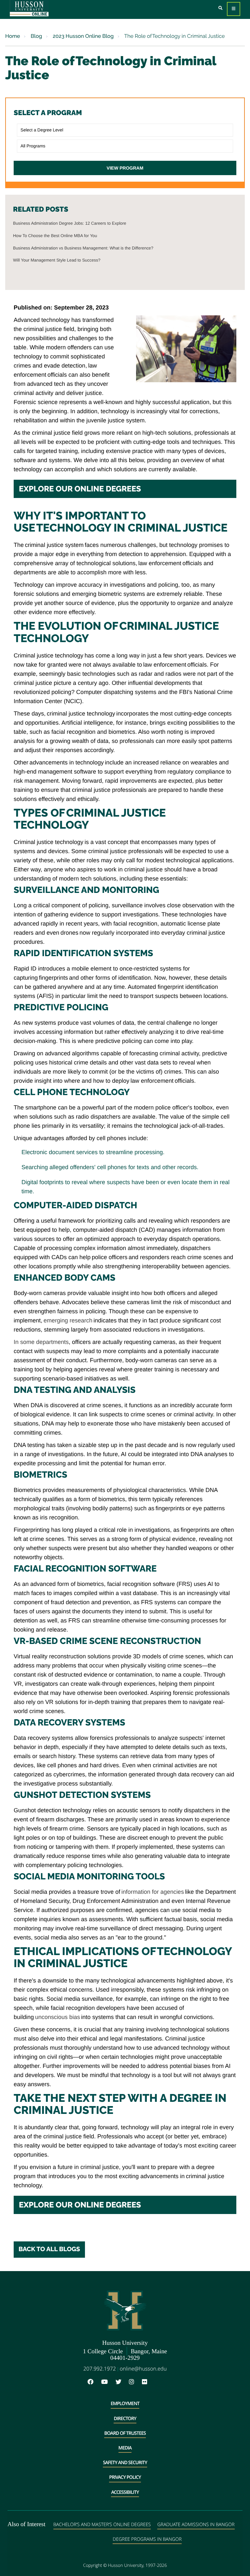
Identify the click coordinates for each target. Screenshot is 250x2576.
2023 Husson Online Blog (83, 36)
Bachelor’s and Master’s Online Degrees (102, 2525)
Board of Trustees (125, 2433)
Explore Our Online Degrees (80, 489)
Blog (36, 36)
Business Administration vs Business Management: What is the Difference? (83, 248)
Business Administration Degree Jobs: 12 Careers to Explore (70, 223)
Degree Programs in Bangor (147, 2539)
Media (125, 2448)
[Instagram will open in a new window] (135, 2382)
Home (13, 36)
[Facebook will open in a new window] (94, 2382)
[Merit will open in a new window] (159, 2382)
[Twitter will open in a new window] (122, 2382)
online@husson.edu (143, 2369)
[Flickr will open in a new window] (148, 2382)
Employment (125, 2404)
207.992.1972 (100, 2369)
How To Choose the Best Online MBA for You (55, 236)
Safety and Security (125, 2463)
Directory (125, 2419)
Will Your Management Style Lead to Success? (57, 260)
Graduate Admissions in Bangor (196, 2525)
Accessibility (125, 2492)
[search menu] (221, 8)
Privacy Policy (125, 2477)
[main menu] (234, 9)
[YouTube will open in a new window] (108, 2382)
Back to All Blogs (49, 2249)
